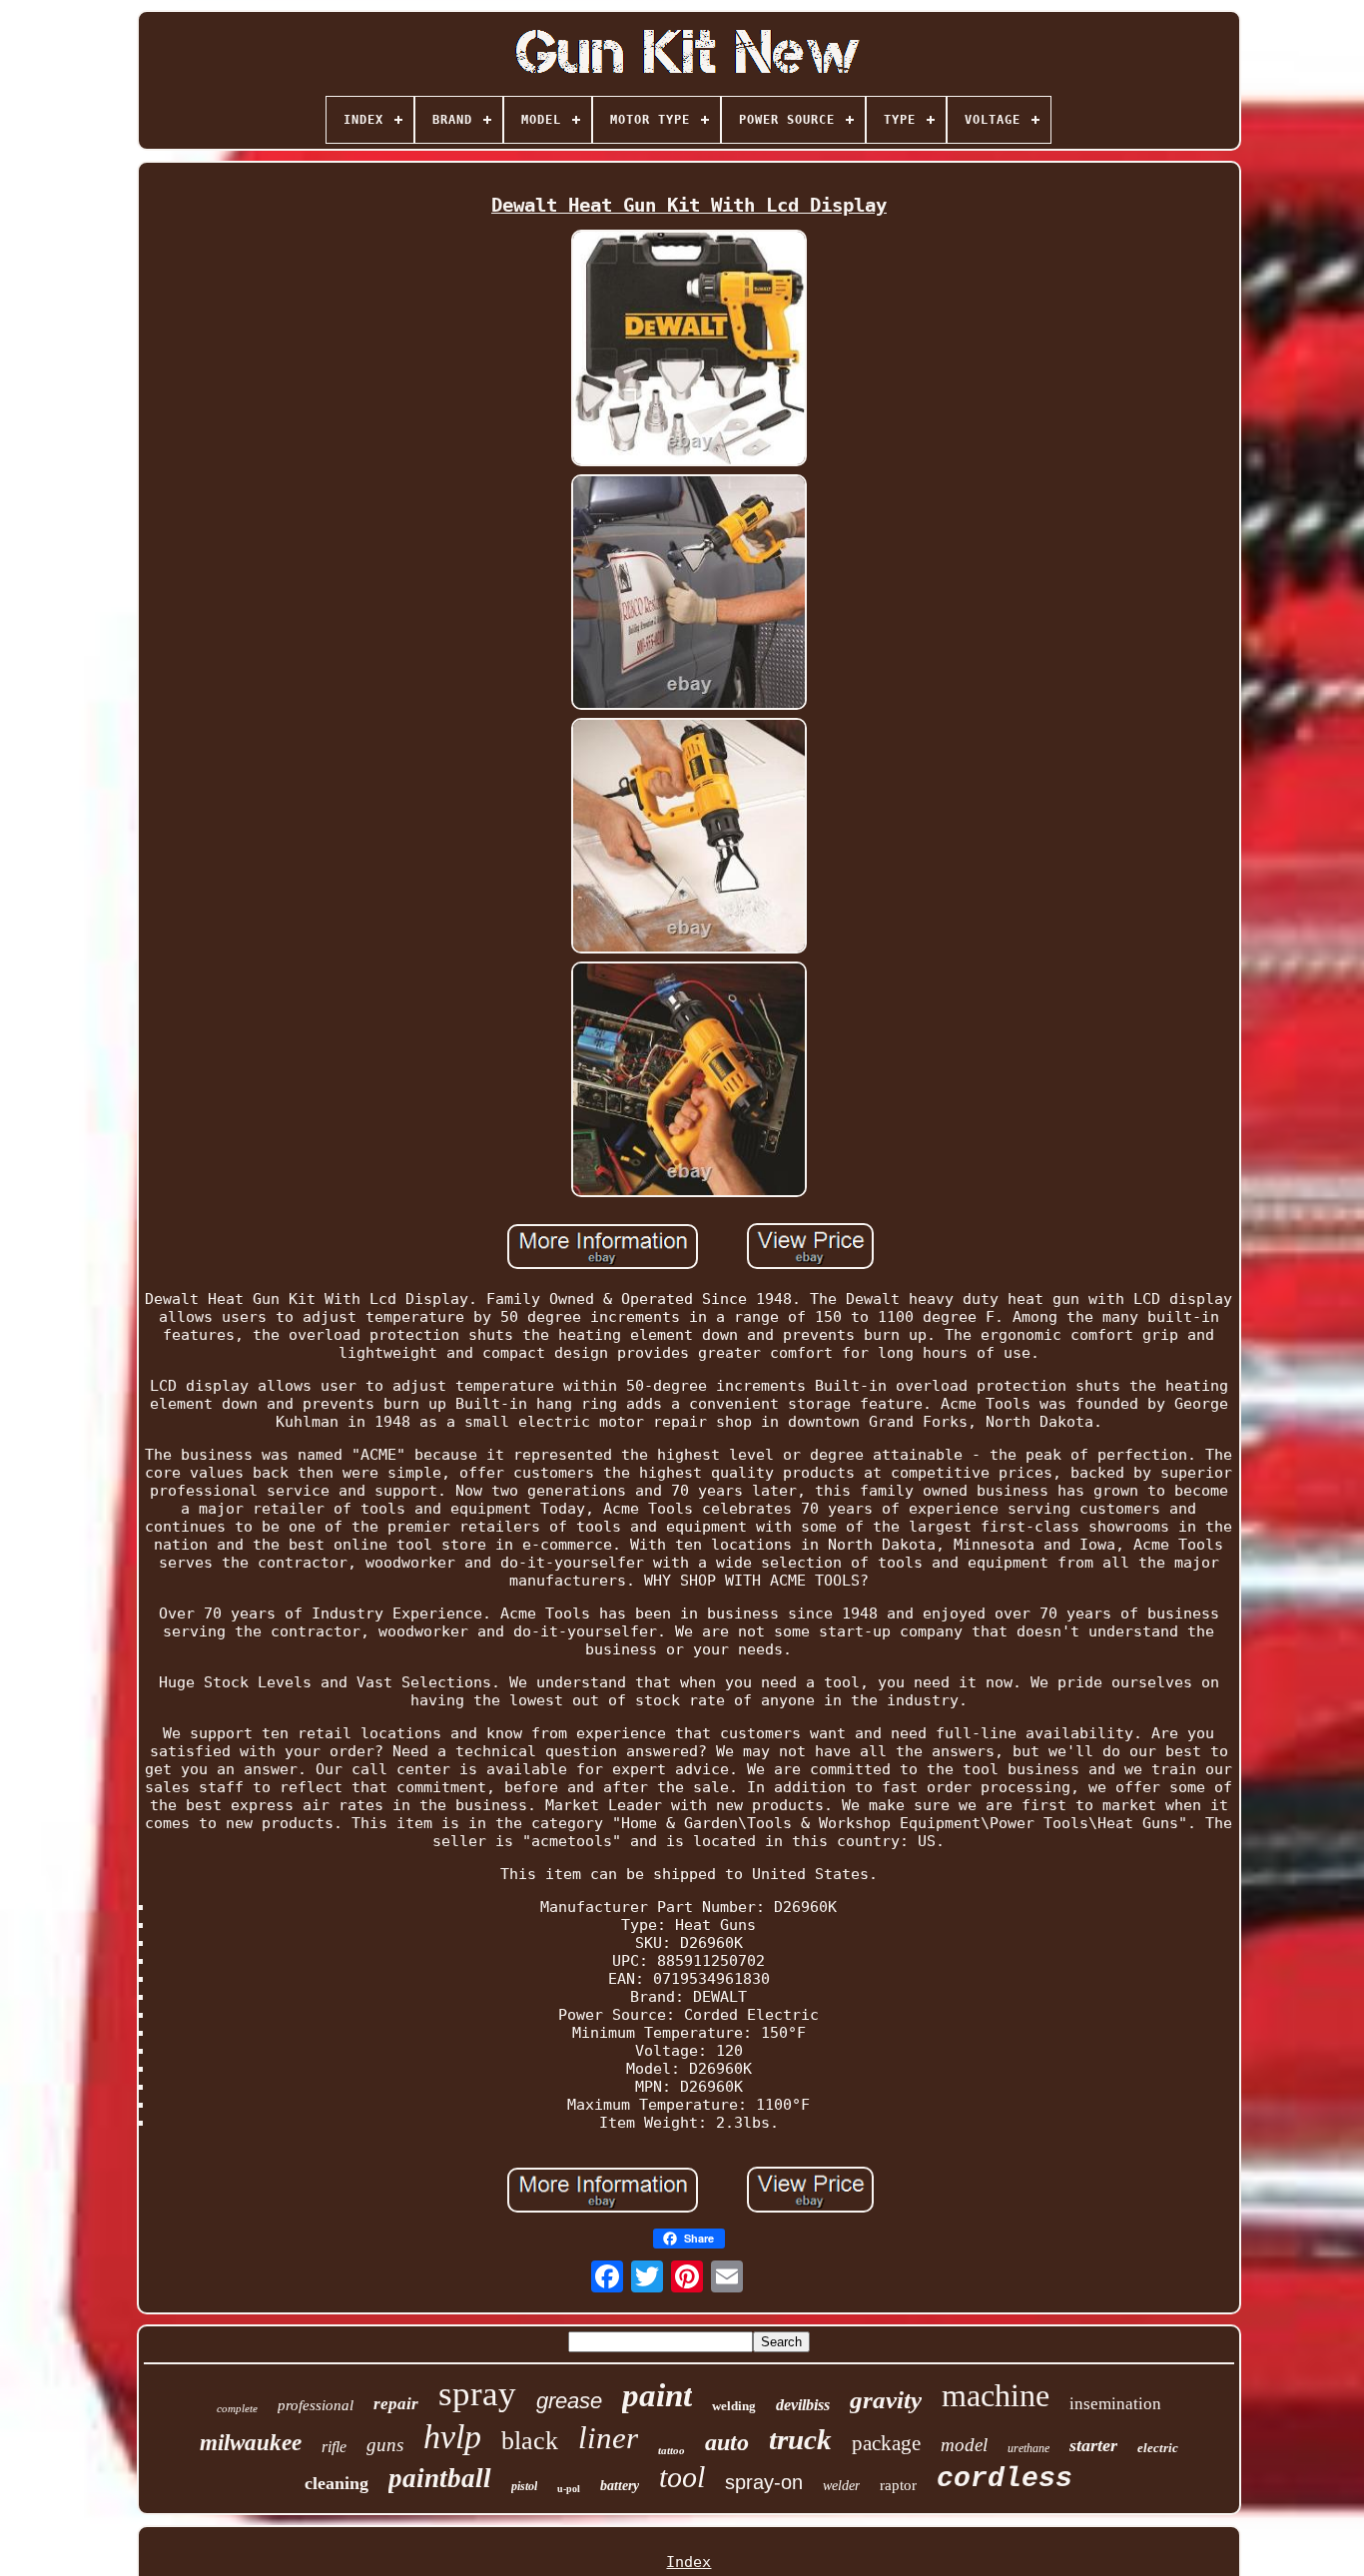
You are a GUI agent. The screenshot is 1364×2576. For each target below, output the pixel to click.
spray (477, 2394)
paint (657, 2395)
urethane (1028, 2448)
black (530, 2441)
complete (237, 2408)
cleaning (337, 2483)
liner (608, 2438)
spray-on (764, 2482)
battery (620, 2486)
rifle (334, 2447)
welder (841, 2486)
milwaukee (251, 2443)
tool (682, 2477)
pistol (524, 2486)
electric (1158, 2448)
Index (688, 2562)
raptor (898, 2485)
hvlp (452, 2437)
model (964, 2445)
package (886, 2443)
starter (1093, 2445)
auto (727, 2442)
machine (996, 2395)
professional (316, 2405)
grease (569, 2401)
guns (385, 2445)
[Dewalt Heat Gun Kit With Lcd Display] (689, 349)
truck (800, 2439)
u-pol (569, 2489)
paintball (440, 2478)
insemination (1115, 2404)
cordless (1005, 2479)
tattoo (672, 2450)
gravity (886, 2400)
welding (734, 2406)
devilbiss (803, 2405)
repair (396, 2404)
